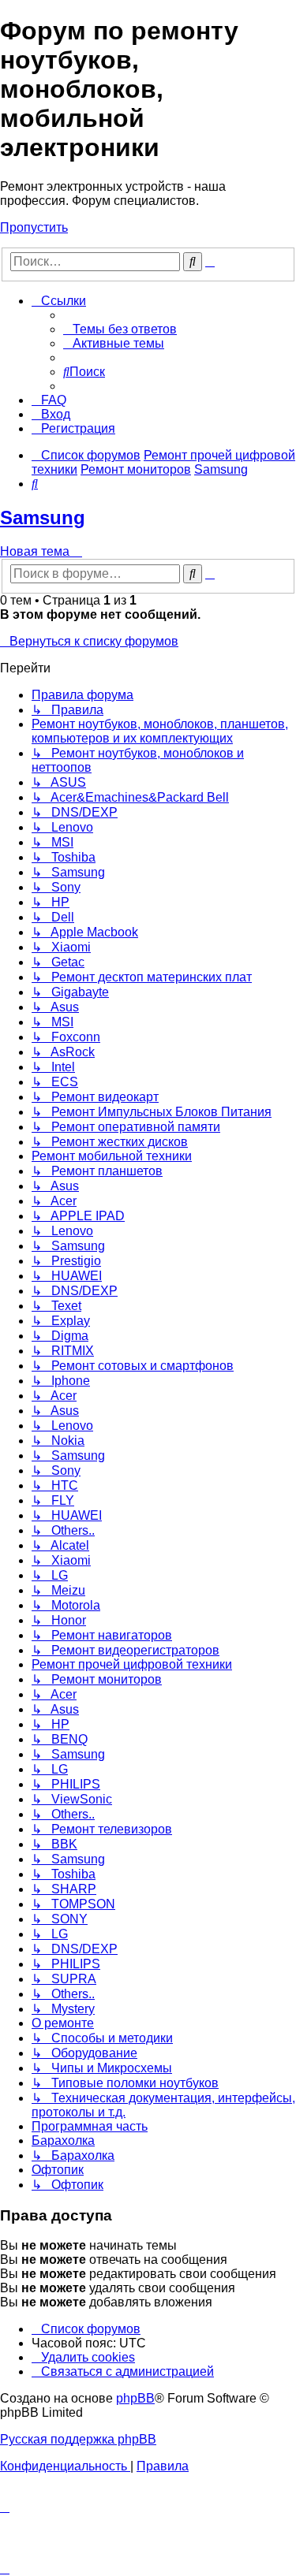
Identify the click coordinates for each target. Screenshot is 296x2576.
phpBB (135, 2398)
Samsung (43, 517)
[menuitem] (120, 329)
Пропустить (34, 227)
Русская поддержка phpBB (78, 2439)
